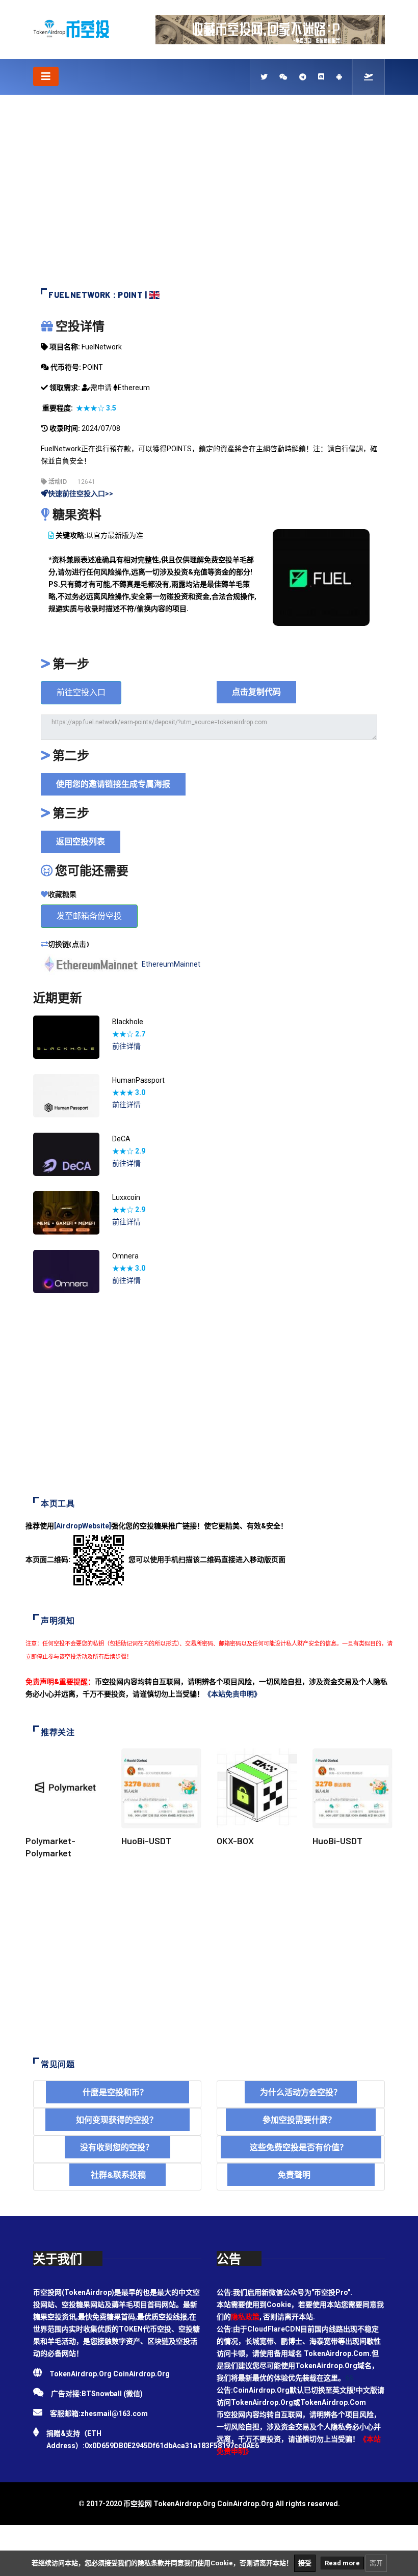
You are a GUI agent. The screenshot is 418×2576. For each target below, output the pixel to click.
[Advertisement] (209, 197)
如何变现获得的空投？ (117, 2119)
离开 (376, 2563)
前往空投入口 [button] (81, 692)
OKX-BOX (235, 1841)
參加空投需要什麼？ (301, 2119)
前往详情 (126, 1046)
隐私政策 (245, 2317)
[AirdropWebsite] (83, 1526)
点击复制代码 (256, 692)
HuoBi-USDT (146, 1841)
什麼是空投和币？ (117, 2092)
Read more (342, 2563)
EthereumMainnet (171, 964)
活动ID (57, 482)
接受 (305, 2563)
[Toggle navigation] (46, 76)
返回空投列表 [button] (81, 842)
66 (349, 2378)
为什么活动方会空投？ (301, 2092)
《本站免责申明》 (232, 1694)
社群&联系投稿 (117, 2174)
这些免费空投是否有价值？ (301, 2147)
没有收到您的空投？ (117, 2147)
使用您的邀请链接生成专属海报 (113, 784)
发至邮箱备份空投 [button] (89, 916)
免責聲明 (301, 2174)
